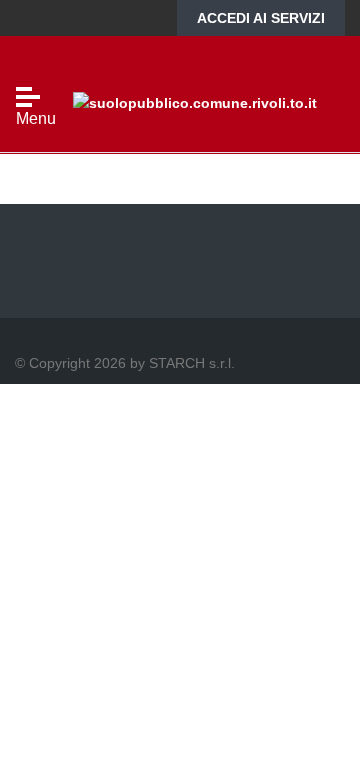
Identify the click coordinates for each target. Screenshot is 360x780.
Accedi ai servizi (261, 18)
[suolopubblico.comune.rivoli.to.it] (195, 101)
